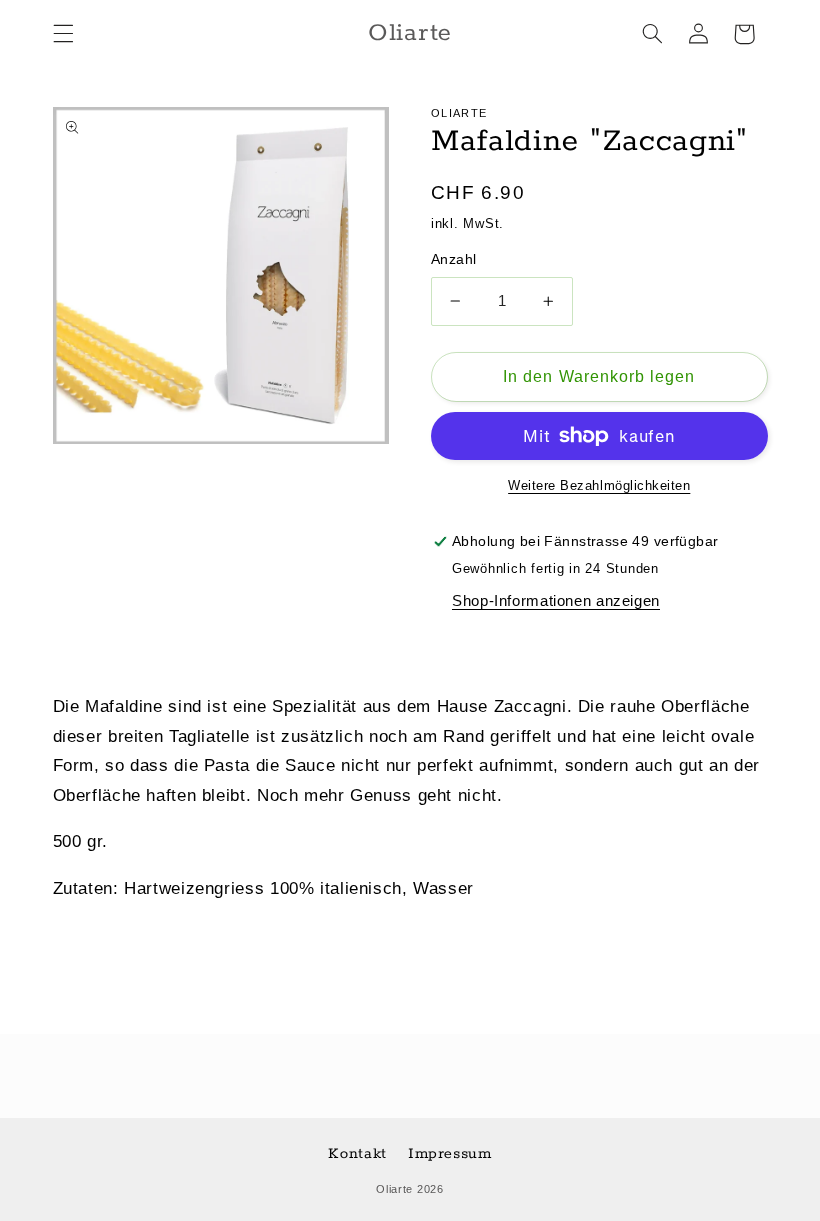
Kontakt (357, 1153)
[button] (63, 34)
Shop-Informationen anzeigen (556, 601)
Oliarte (394, 1189)
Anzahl (454, 259)
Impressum (450, 1153)
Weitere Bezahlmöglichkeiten (599, 486)
